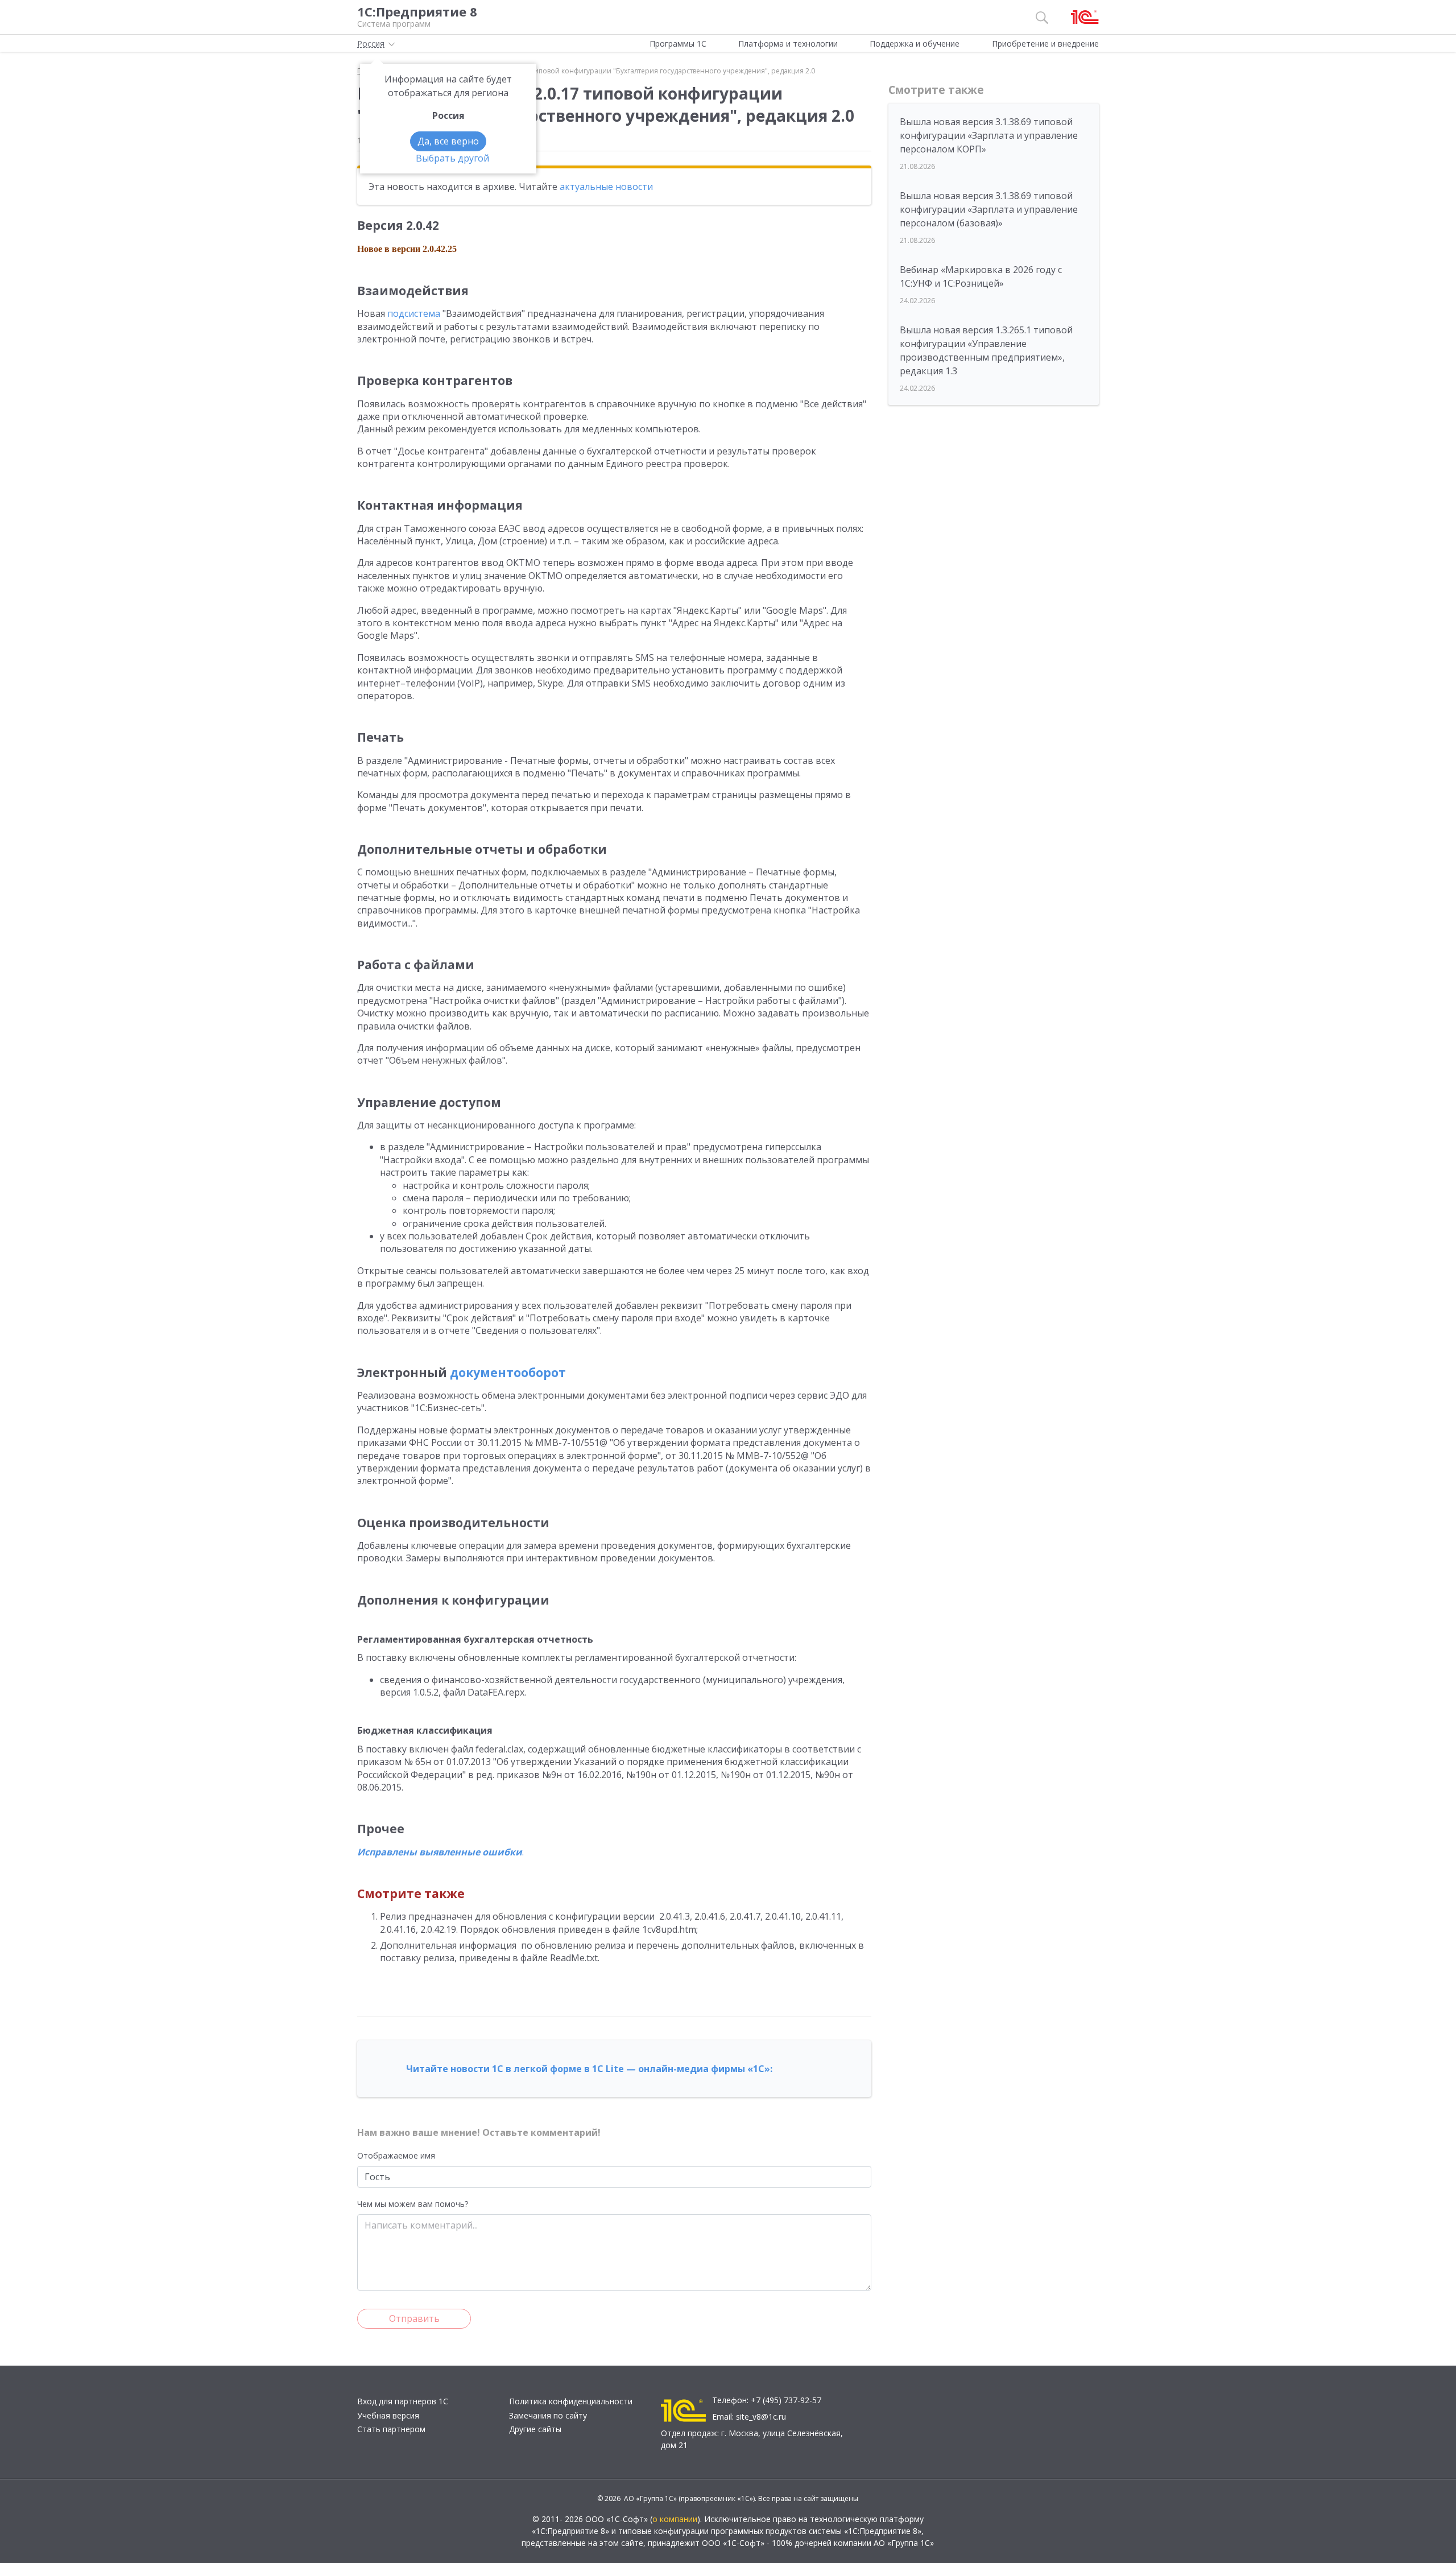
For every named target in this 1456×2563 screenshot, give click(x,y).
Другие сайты (535, 2429)
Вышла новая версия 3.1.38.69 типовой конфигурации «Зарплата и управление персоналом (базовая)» (989, 209)
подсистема (414, 313)
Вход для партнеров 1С (403, 2401)
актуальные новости (606, 187)
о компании (675, 2519)
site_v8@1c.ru (761, 2417)
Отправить (414, 2318)
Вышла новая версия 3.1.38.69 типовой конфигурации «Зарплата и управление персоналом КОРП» (989, 135)
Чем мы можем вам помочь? (413, 2204)
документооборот (508, 1373)
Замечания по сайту (548, 2415)
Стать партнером (391, 2429)
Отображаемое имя (396, 2155)
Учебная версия (388, 2415)
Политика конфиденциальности (571, 2401)
